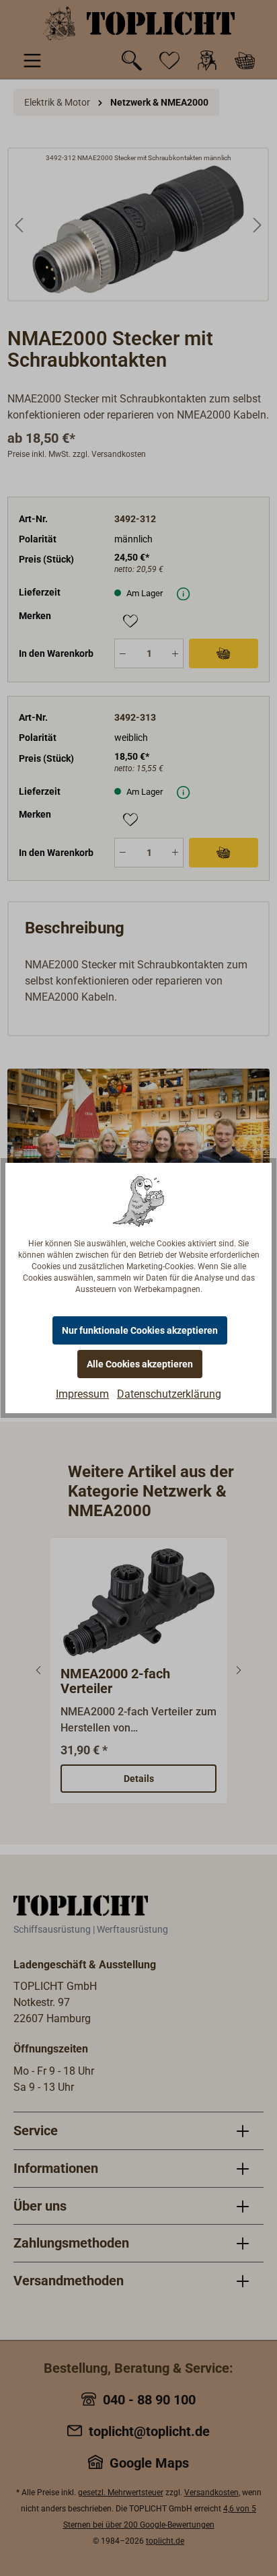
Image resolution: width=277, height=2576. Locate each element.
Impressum (82, 1394)
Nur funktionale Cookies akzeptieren (140, 1330)
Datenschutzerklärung (169, 1394)
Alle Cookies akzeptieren (140, 1364)
